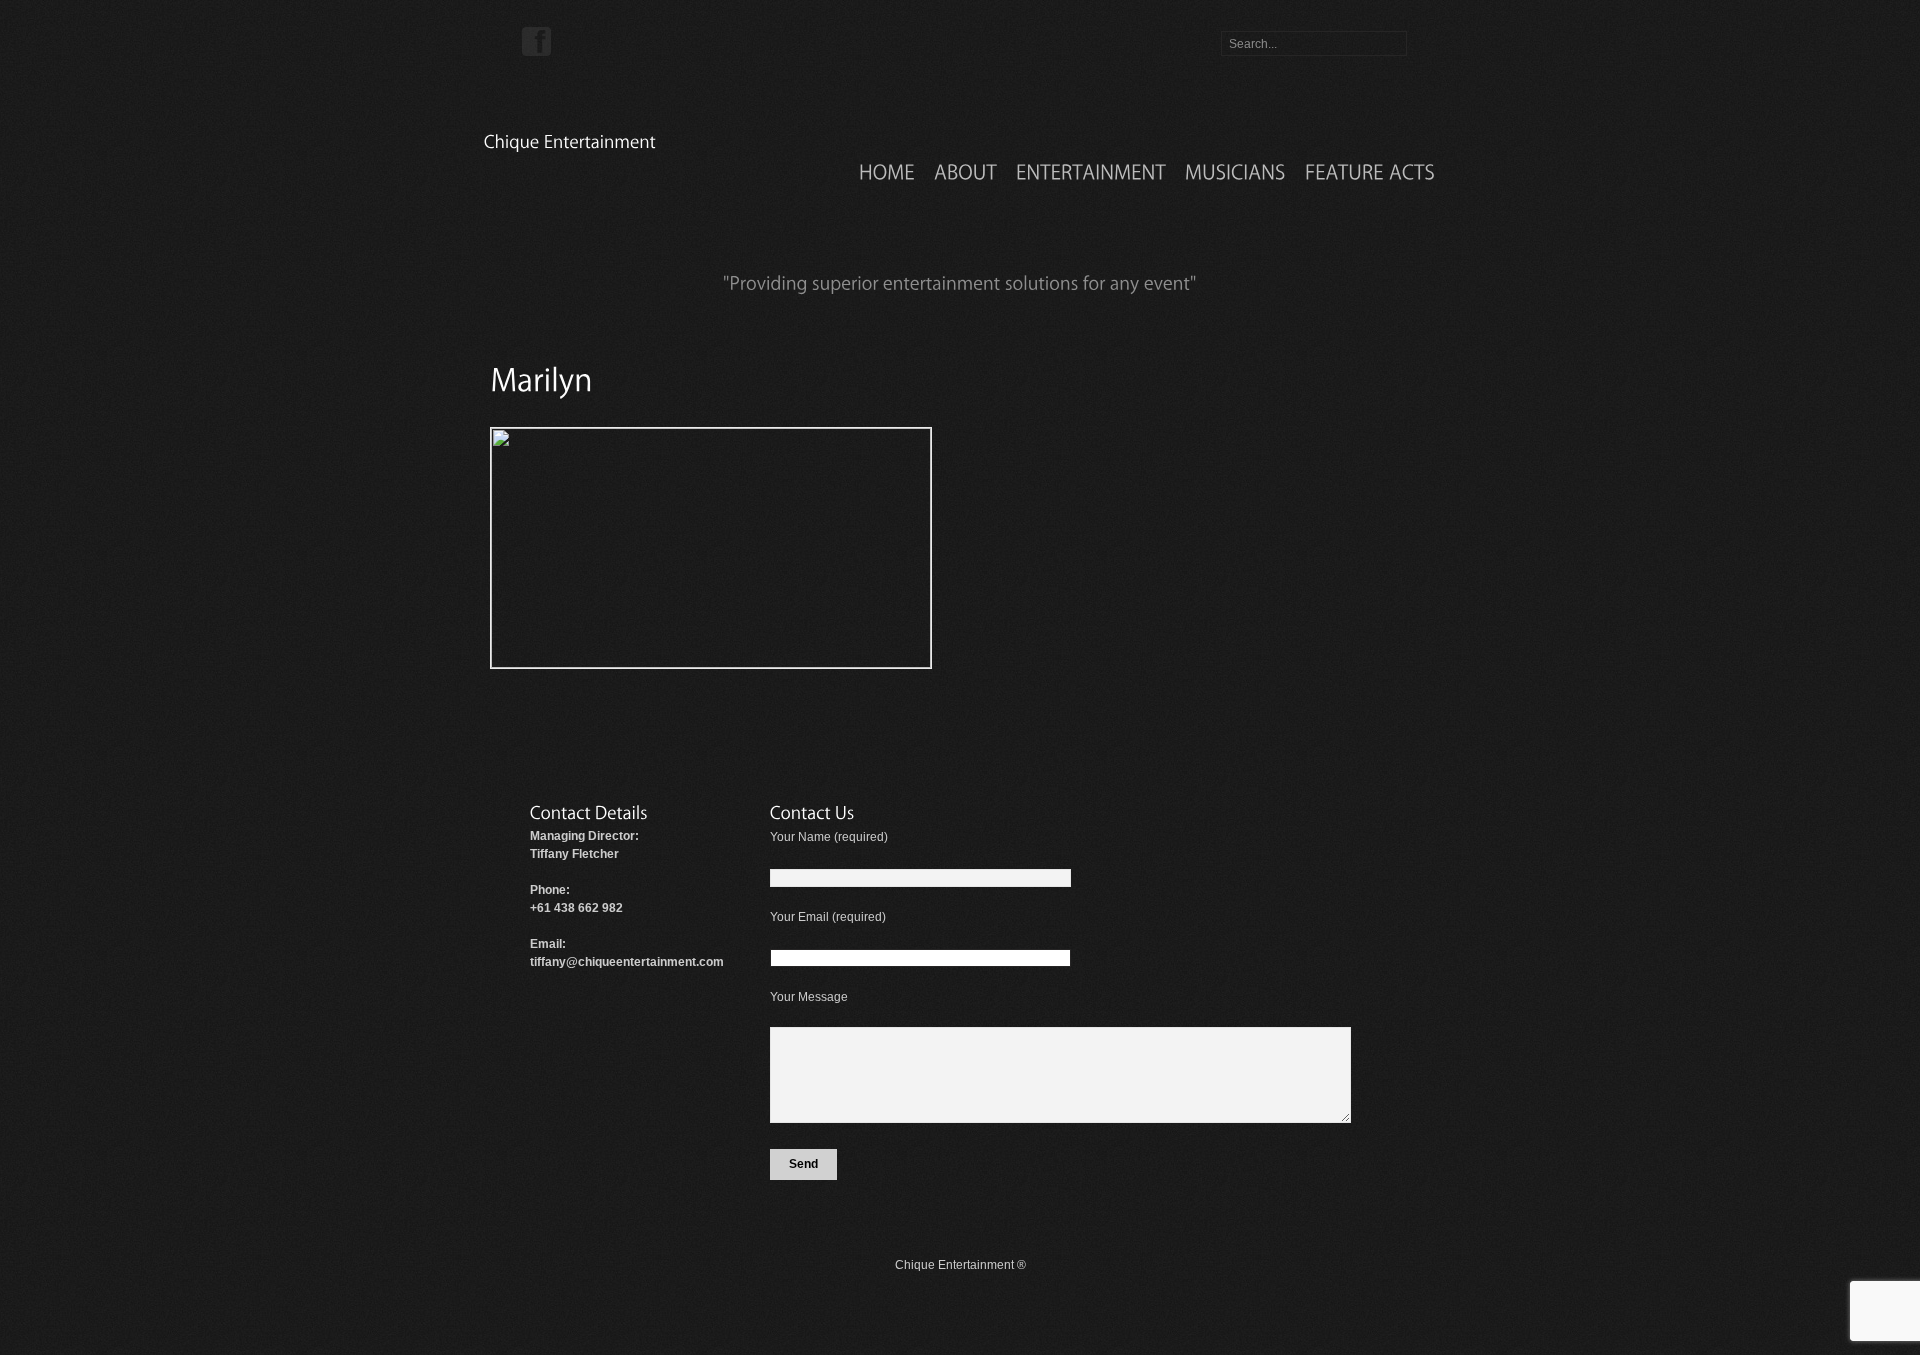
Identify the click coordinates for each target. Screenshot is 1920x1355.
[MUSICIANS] (1235, 171)
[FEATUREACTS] (1370, 171)
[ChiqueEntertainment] (570, 140)
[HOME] (887, 171)
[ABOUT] (965, 171)
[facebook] (537, 41)
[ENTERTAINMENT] (1091, 171)
